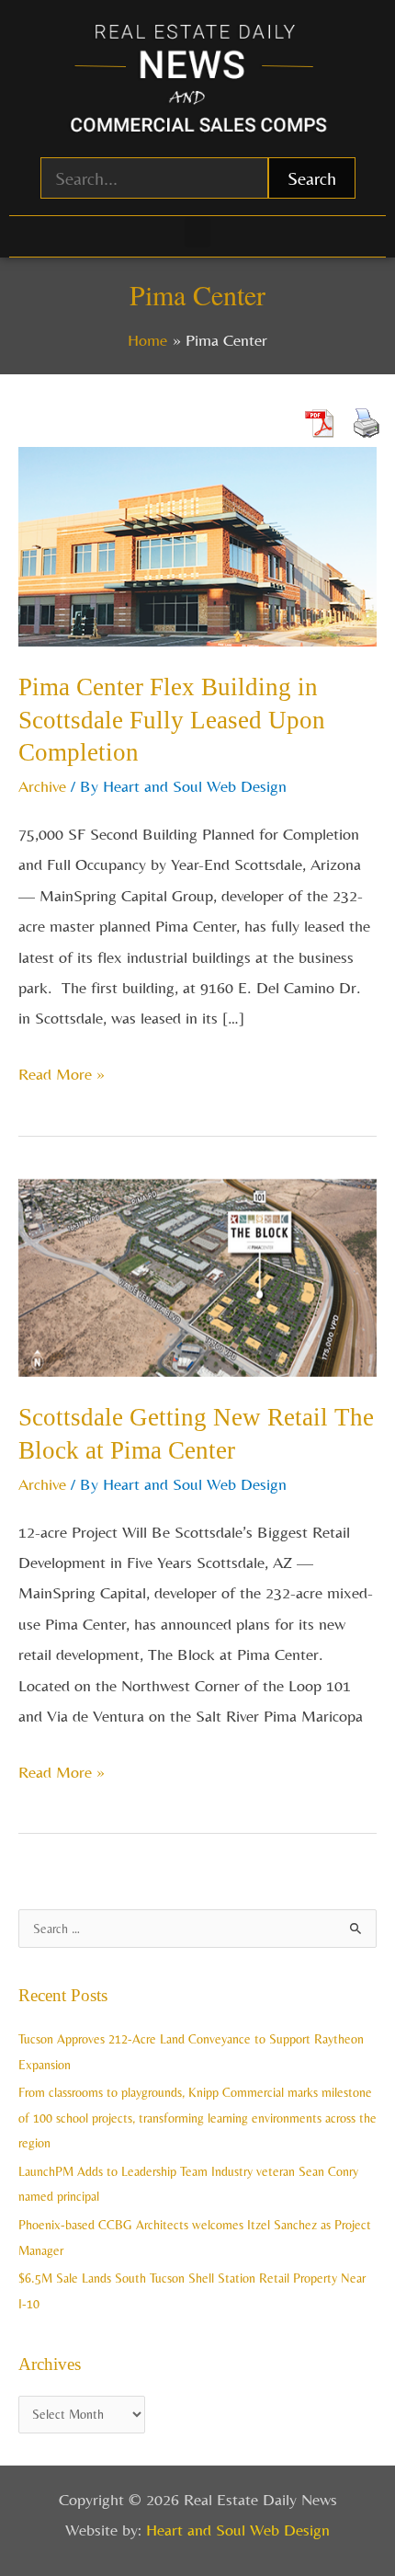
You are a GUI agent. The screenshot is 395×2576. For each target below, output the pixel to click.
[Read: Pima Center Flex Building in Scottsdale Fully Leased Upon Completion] (197, 545)
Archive (42, 786)
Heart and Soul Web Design (238, 2530)
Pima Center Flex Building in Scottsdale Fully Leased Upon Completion (172, 720)
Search (312, 178)
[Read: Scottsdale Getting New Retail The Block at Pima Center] (197, 1275)
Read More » (62, 1071)
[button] (197, 232)
